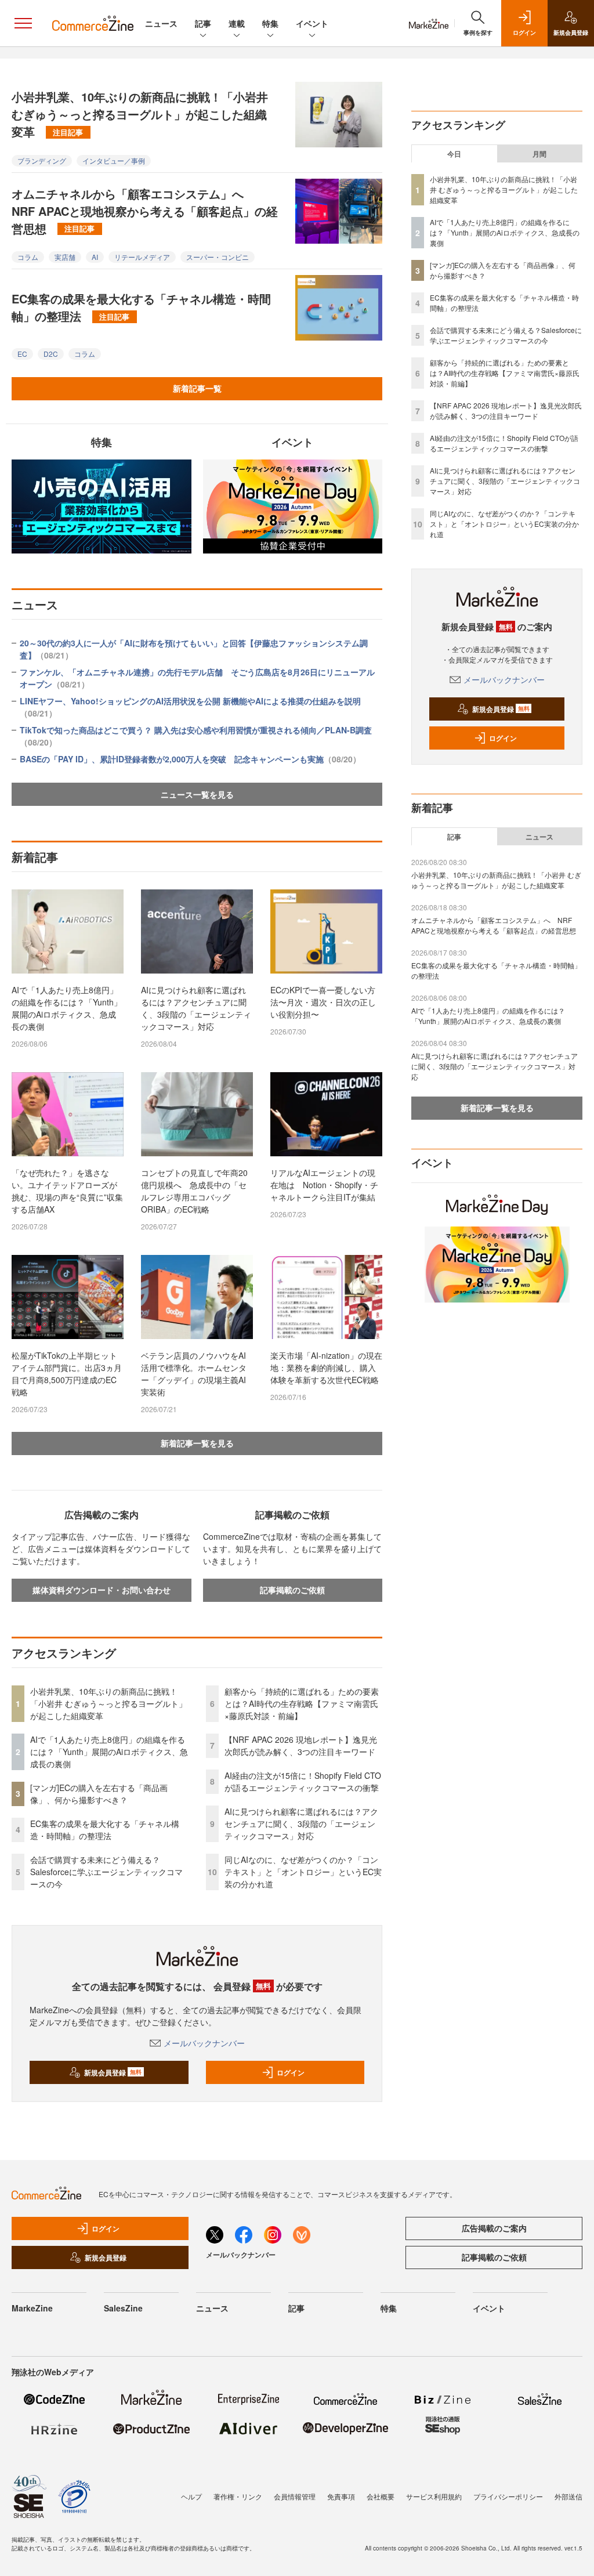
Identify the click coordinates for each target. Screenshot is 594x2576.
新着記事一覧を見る (197, 1443)
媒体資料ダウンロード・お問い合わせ (102, 1590)
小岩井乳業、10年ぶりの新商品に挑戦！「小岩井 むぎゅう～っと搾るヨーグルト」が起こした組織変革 (140, 114)
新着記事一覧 (197, 388)
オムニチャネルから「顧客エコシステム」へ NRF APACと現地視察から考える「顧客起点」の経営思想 (145, 211)
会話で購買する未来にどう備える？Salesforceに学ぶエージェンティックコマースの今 (106, 1872)
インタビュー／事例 (114, 160)
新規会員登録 (113, 2072)
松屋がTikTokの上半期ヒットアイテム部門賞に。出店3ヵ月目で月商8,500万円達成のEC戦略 (67, 1374)
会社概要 (381, 2496)
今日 (454, 154)
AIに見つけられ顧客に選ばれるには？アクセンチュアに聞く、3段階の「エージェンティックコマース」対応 (196, 1008)
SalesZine (123, 2308)
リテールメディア (142, 257)
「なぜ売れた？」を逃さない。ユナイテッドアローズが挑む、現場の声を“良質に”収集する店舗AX (67, 1191)
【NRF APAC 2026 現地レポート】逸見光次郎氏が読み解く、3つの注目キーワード (301, 1745)
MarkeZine (32, 2308)
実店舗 (65, 257)
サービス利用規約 (434, 2496)
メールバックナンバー (204, 2043)
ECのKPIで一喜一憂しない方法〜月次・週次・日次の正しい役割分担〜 (323, 1002)
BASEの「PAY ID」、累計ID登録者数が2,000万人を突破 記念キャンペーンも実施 (190, 759)
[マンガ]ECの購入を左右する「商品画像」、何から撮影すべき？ (99, 1794)
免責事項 (341, 2496)
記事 (203, 23)
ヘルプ (191, 2496)
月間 (539, 154)
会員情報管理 (295, 2496)
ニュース (161, 23)
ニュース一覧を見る (197, 794)
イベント (312, 23)
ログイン (291, 2072)
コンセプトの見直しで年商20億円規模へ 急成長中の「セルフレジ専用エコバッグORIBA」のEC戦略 (194, 1191)
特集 (270, 23)
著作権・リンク (238, 2496)
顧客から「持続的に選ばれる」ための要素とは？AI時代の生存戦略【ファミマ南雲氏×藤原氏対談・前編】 (302, 1703)
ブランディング (42, 160)
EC (22, 354)
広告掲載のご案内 (494, 2228)
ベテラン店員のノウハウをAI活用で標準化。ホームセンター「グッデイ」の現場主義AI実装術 (194, 1374)
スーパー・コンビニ (218, 257)
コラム (28, 257)
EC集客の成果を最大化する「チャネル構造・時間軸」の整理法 (141, 307)
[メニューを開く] (23, 23)
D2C (51, 354)
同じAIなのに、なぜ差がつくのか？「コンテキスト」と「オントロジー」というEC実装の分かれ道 (303, 1872)
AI (95, 257)
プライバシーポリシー (508, 2496)
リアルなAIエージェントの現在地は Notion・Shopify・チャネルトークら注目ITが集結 (324, 1185)
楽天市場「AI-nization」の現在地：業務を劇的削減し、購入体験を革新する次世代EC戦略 (326, 1367)
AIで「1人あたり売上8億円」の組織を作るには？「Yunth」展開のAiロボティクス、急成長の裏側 (67, 1008)
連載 (237, 23)
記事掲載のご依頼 (292, 1590)
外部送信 (568, 2496)
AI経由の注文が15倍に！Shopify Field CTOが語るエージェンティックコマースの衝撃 (303, 1781)
